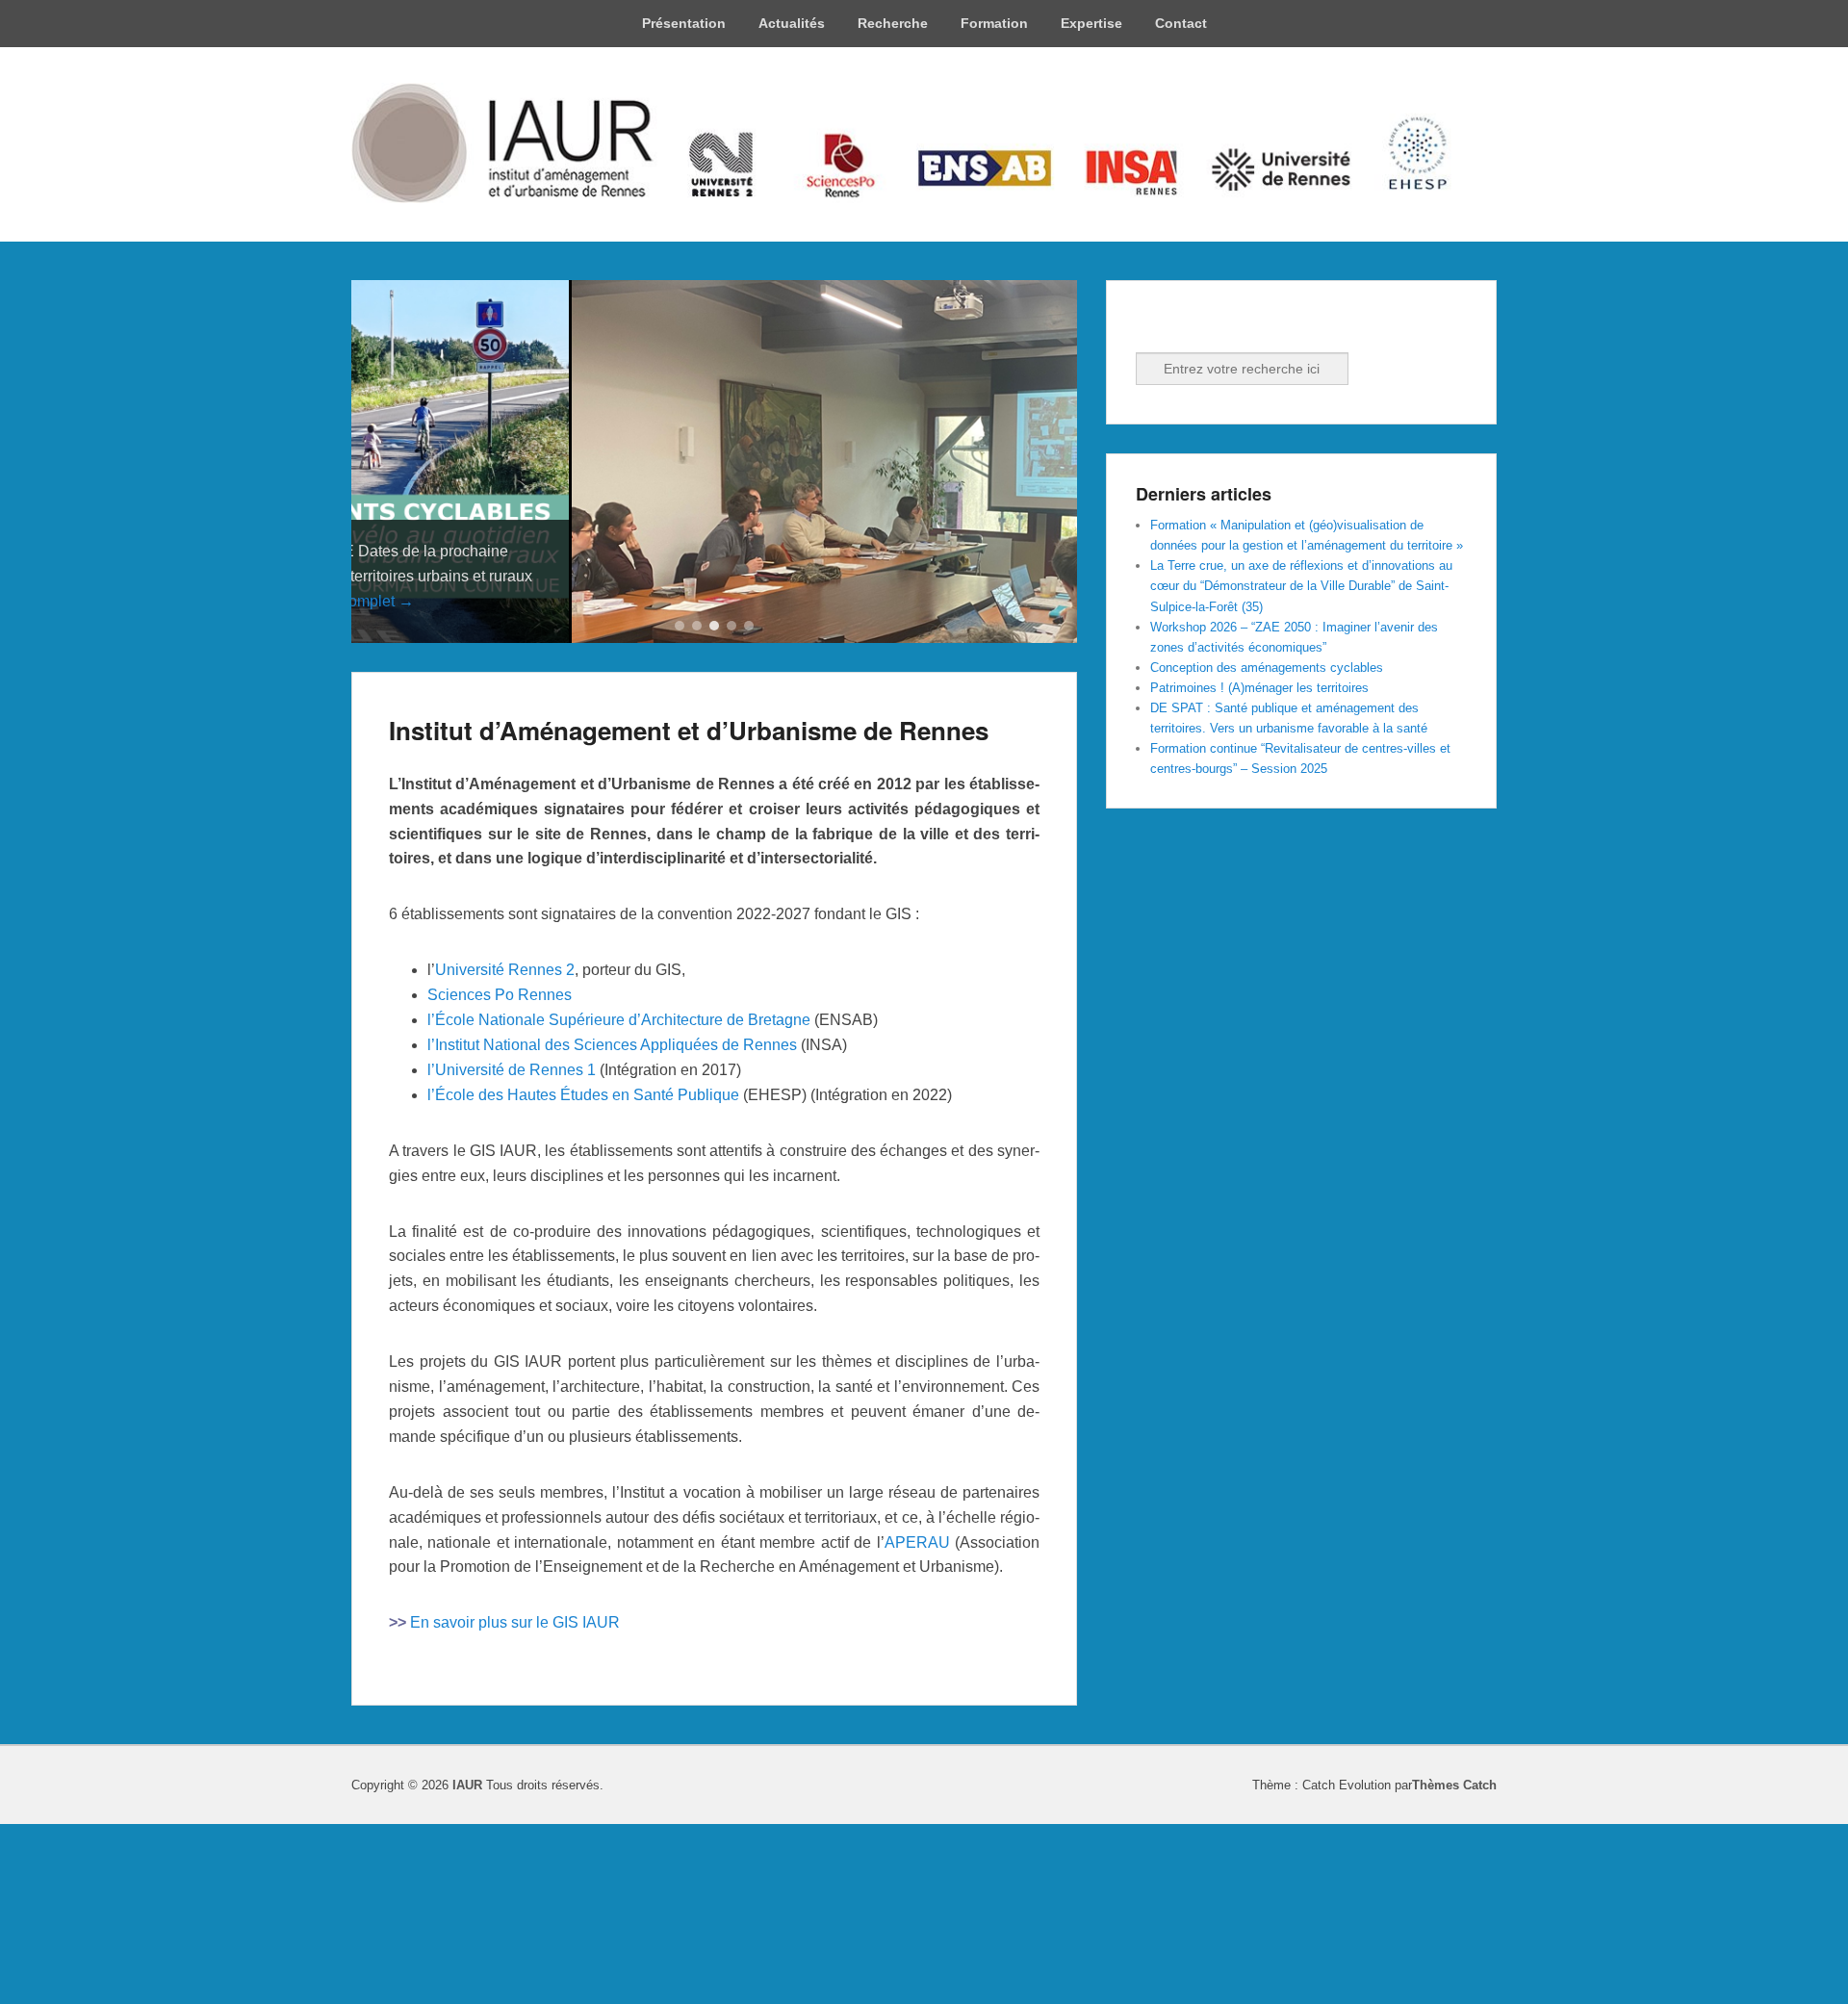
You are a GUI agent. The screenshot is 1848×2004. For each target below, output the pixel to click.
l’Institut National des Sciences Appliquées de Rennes (612, 1226)
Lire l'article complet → (465, 783)
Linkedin (1194, 326)
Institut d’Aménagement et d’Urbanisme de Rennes (689, 911)
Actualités (792, 23)
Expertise (1091, 23)
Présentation (684, 23)
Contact (1181, 23)
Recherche (893, 23)
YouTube (1237, 326)
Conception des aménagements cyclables (1267, 668)
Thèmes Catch (1454, 1967)
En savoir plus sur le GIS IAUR (515, 1804)
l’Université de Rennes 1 (512, 1251)
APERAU (917, 1723)
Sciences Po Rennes (500, 1177)
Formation (994, 23)
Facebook (1152, 326)
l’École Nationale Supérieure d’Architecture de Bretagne (619, 1202)
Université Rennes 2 (505, 1152)
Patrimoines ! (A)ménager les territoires (1259, 688)
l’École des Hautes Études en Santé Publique (583, 1276)
